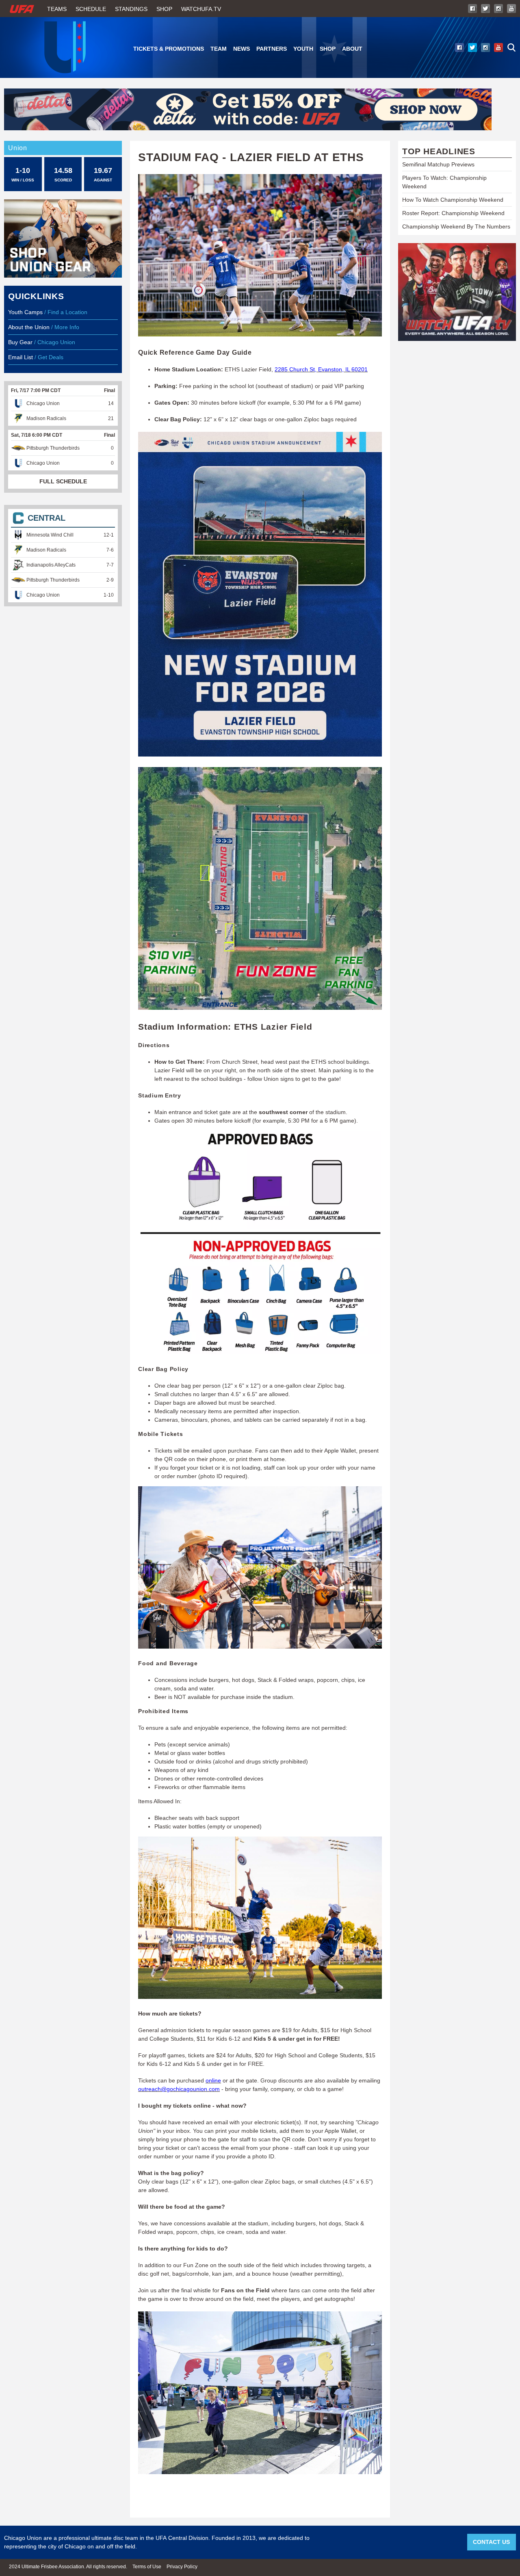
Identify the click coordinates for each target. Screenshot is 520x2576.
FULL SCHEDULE (63, 481)
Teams (57, 9)
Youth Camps (25, 312)
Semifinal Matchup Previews (438, 164)
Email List (21, 357)
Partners (272, 49)
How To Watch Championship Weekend (453, 200)
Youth (303, 49)
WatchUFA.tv (201, 9)
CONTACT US (491, 2542)
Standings (131, 9)
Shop (164, 9)
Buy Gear (20, 342)
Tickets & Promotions (169, 49)
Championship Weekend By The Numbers (456, 226)
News (242, 49)
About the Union (29, 327)
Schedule (91, 9)
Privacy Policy (182, 2567)
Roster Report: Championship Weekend (453, 213)
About (352, 49)
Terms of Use (147, 2567)
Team (219, 49)
